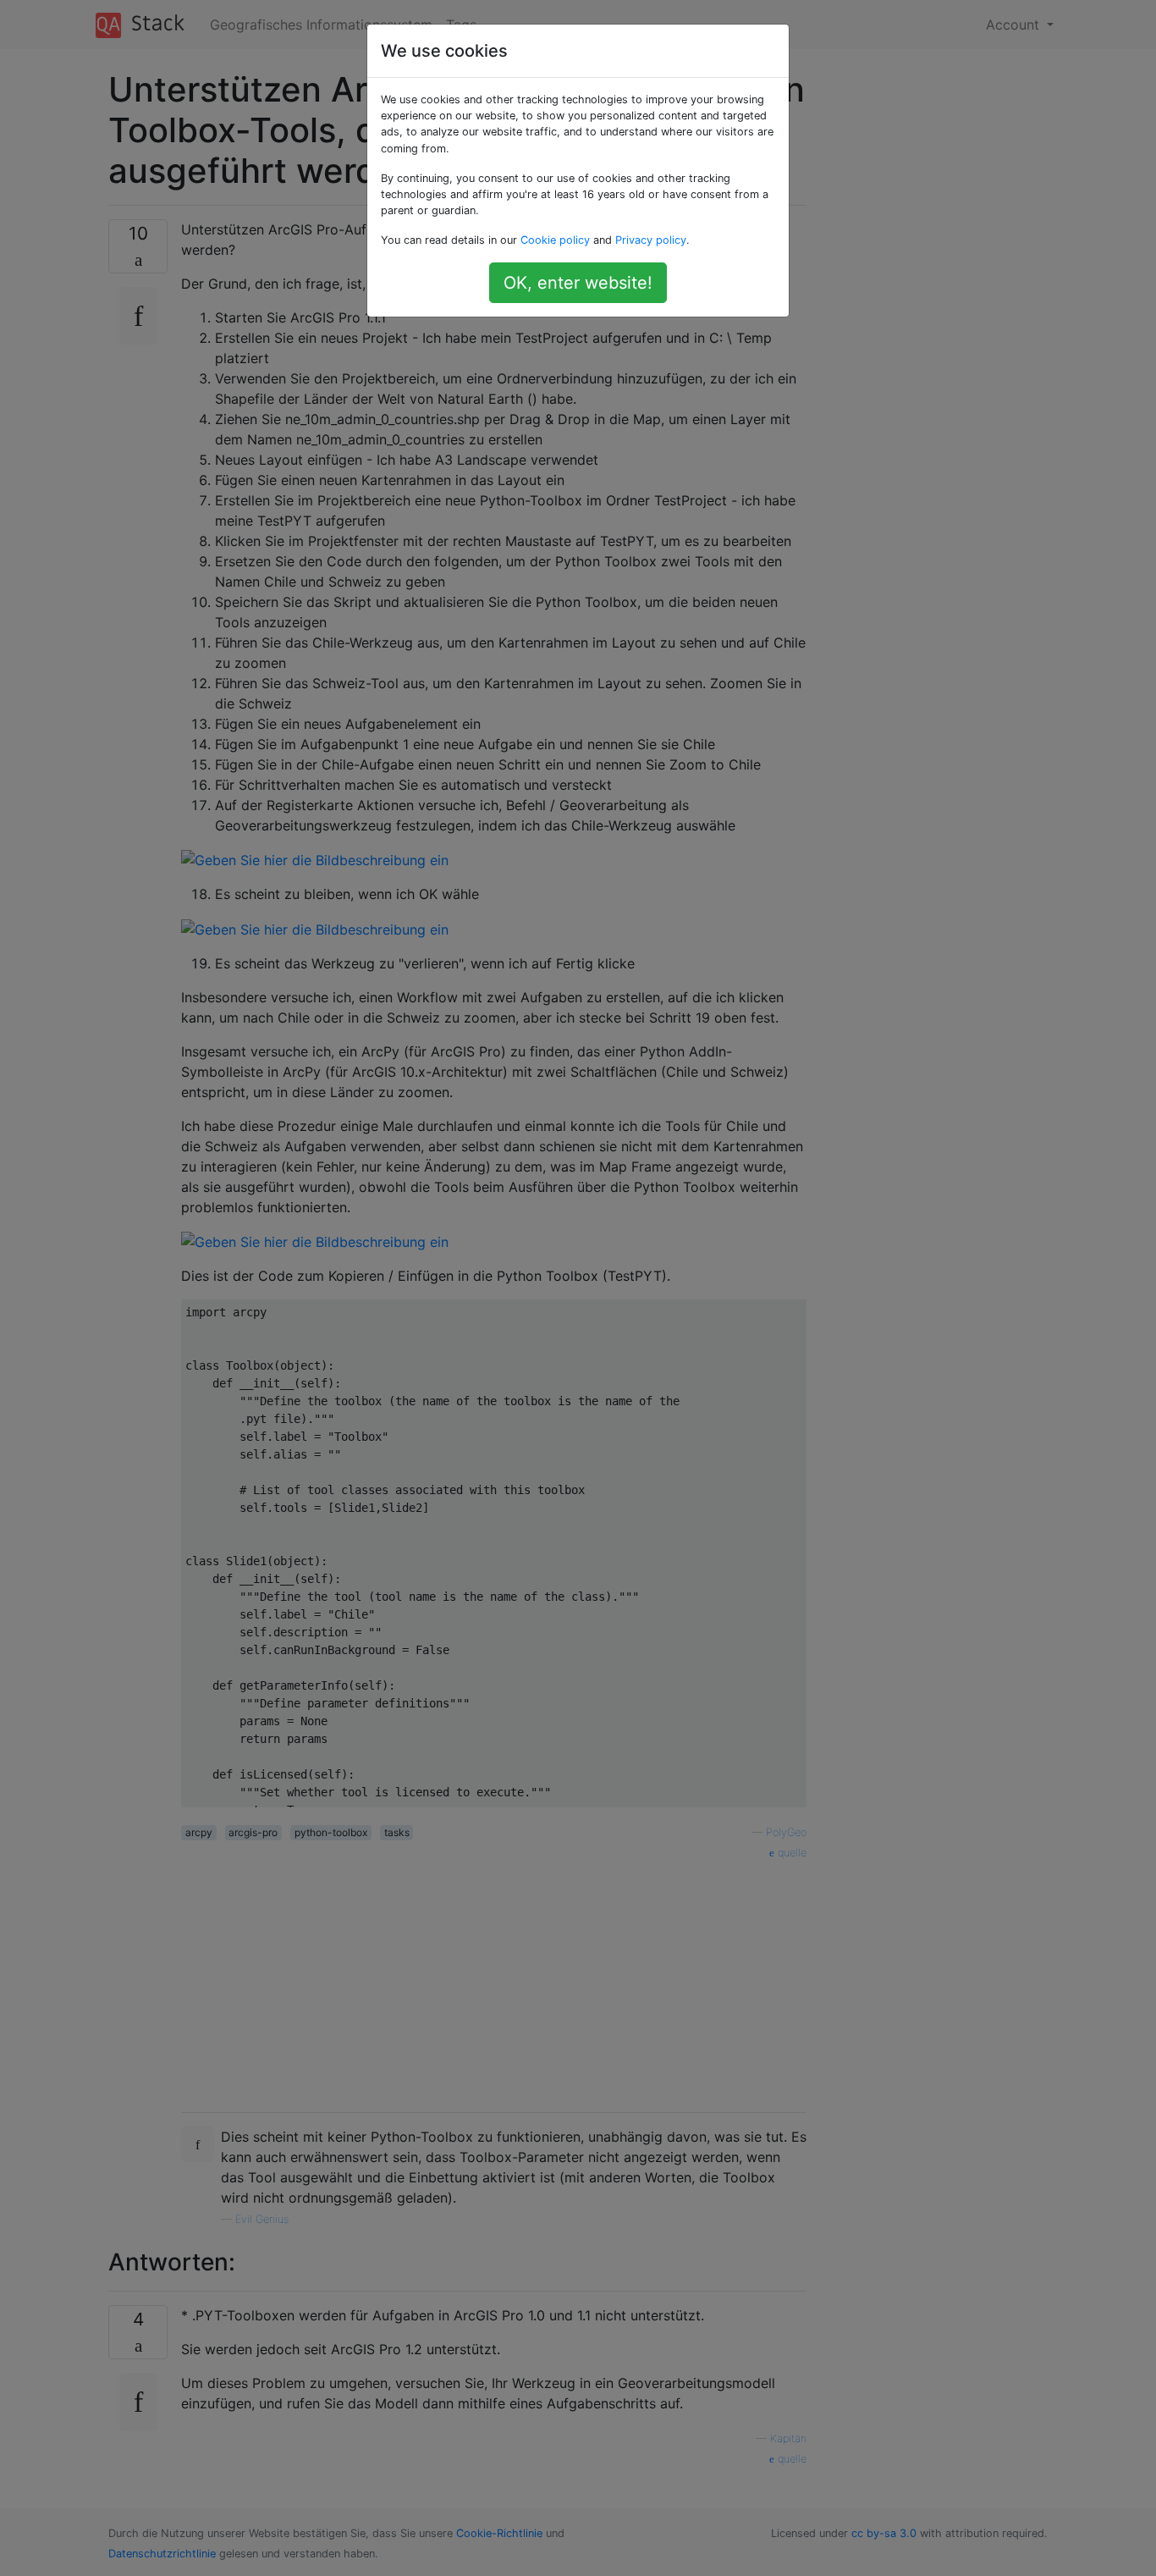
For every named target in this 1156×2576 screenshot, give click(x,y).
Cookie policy (555, 240)
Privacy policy (651, 240)
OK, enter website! (578, 283)
